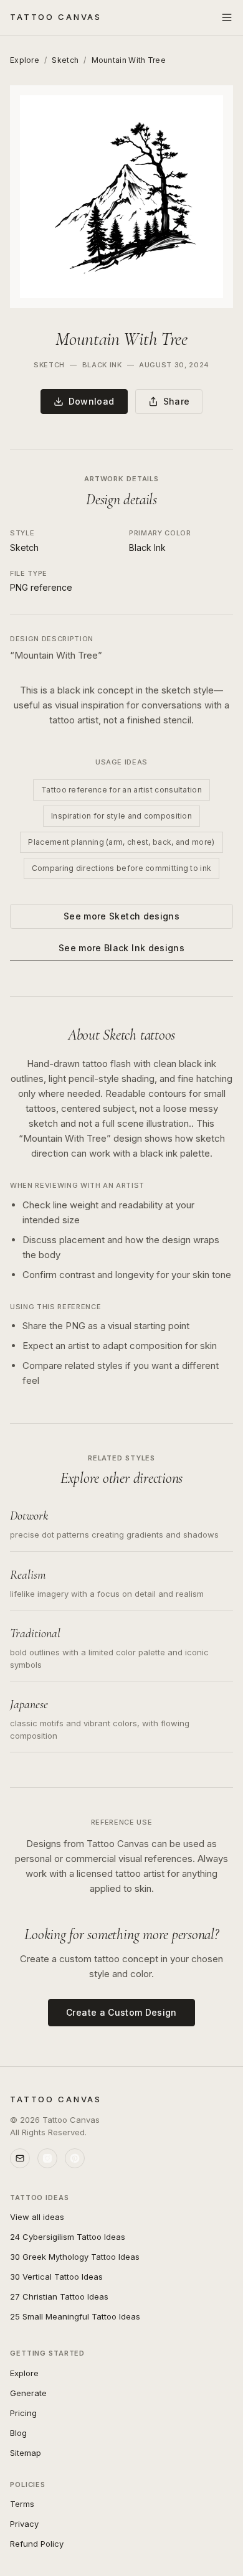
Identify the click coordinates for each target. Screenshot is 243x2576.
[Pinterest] (75, 2158)
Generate (28, 2393)
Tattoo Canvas (56, 17)
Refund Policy (37, 2544)
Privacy (24, 2524)
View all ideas (37, 2217)
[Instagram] (47, 2158)
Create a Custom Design (121, 2012)
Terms (22, 2504)
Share (177, 401)
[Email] (20, 2158)
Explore (25, 60)
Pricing (23, 2413)
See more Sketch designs (121, 916)
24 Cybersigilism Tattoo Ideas (68, 2237)
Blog (18, 2433)
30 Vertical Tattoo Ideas (56, 2277)
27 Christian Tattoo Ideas (59, 2296)
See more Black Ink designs (121, 948)
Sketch (65, 60)
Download (92, 401)
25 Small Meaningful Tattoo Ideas (75, 2316)
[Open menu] (227, 17)
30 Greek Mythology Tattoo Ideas (75, 2257)
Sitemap (26, 2453)
